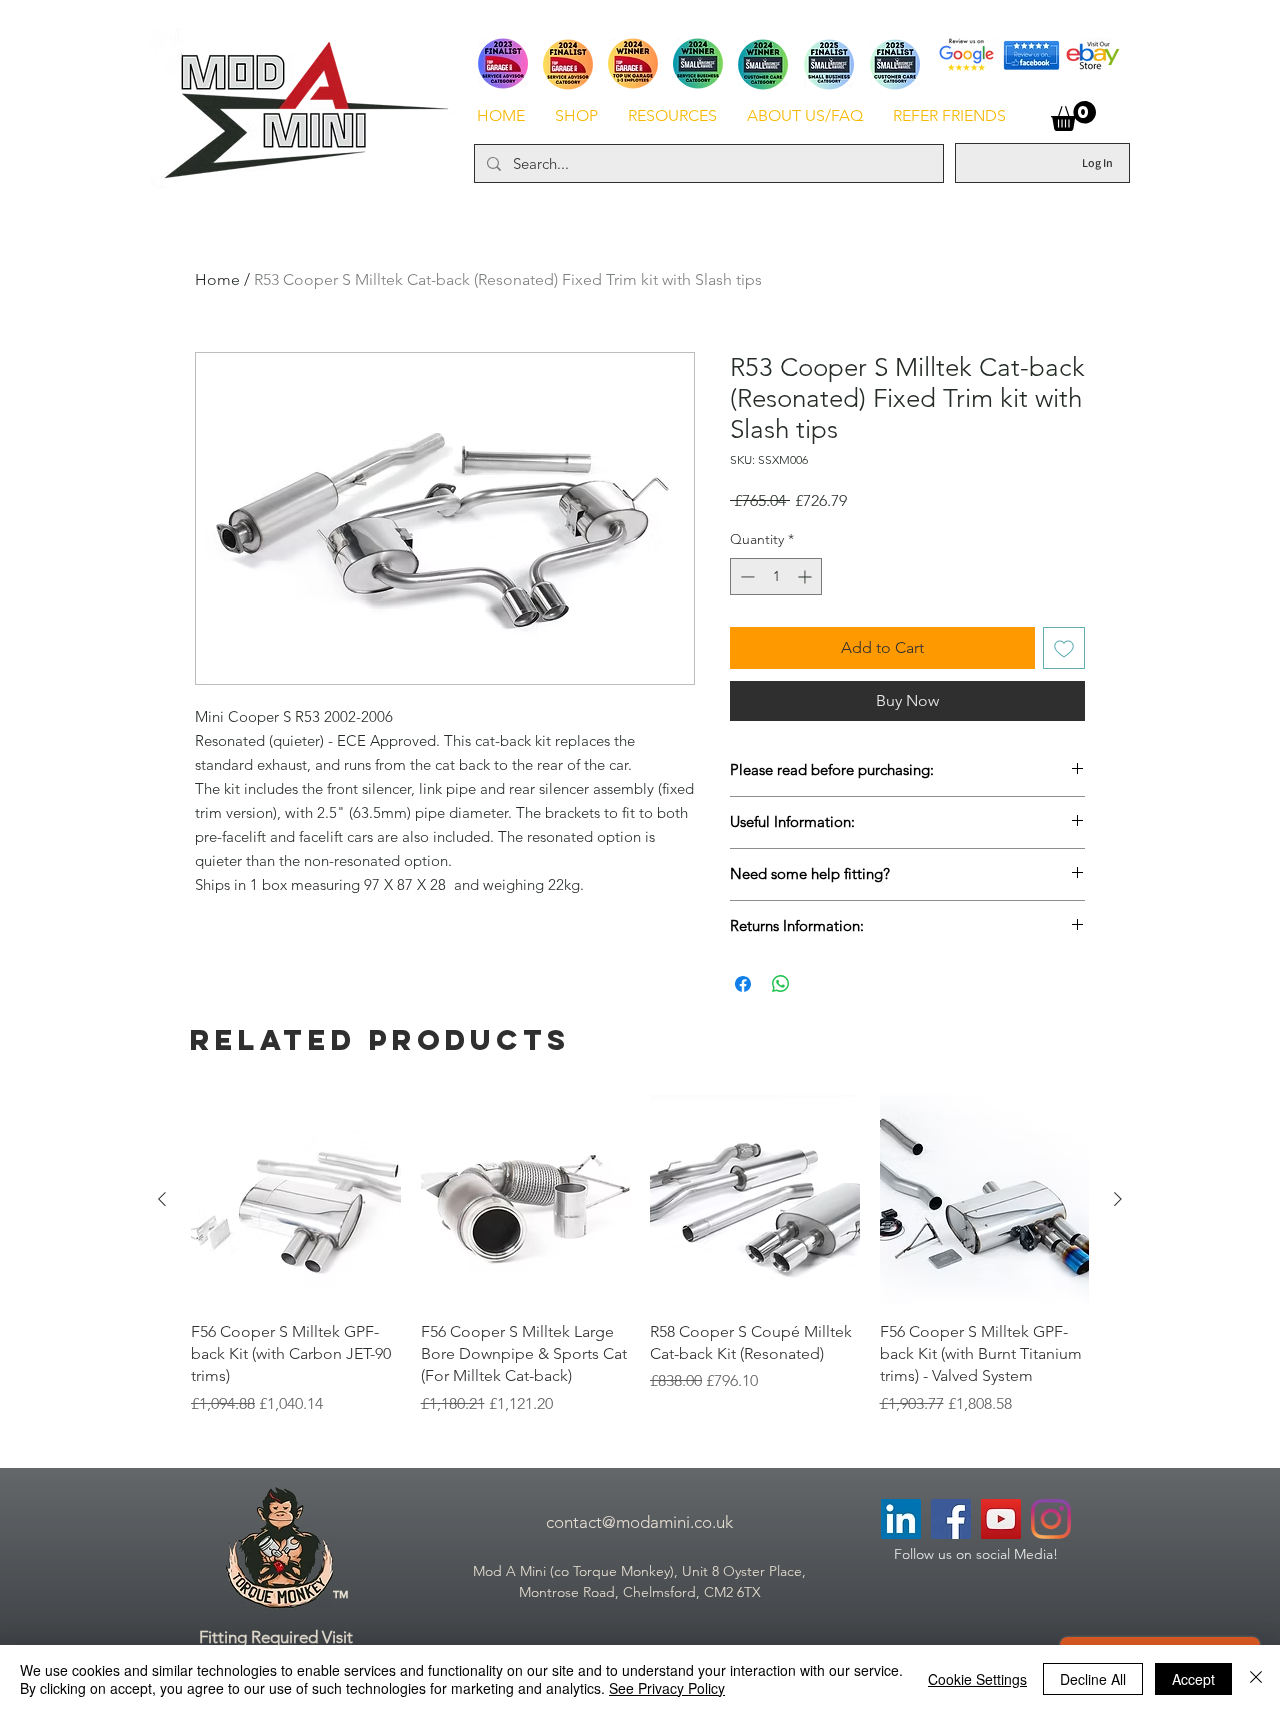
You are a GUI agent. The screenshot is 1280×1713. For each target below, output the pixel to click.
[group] (640, 1255)
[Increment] (806, 576)
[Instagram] (1051, 1519)
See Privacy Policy (667, 1688)
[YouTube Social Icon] (1001, 1519)
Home (217, 279)
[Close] (1256, 1679)
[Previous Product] (162, 1199)
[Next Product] (1118, 1199)
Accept (1193, 1679)
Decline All (1093, 1679)
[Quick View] (296, 1200)
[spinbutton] (776, 576)
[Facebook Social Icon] (951, 1519)
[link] (1073, 116)
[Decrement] (745, 576)
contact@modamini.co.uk (639, 1522)
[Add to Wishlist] (1064, 648)
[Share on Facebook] (743, 984)
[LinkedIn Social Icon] (901, 1519)
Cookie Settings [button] (977, 1679)
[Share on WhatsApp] (781, 984)
